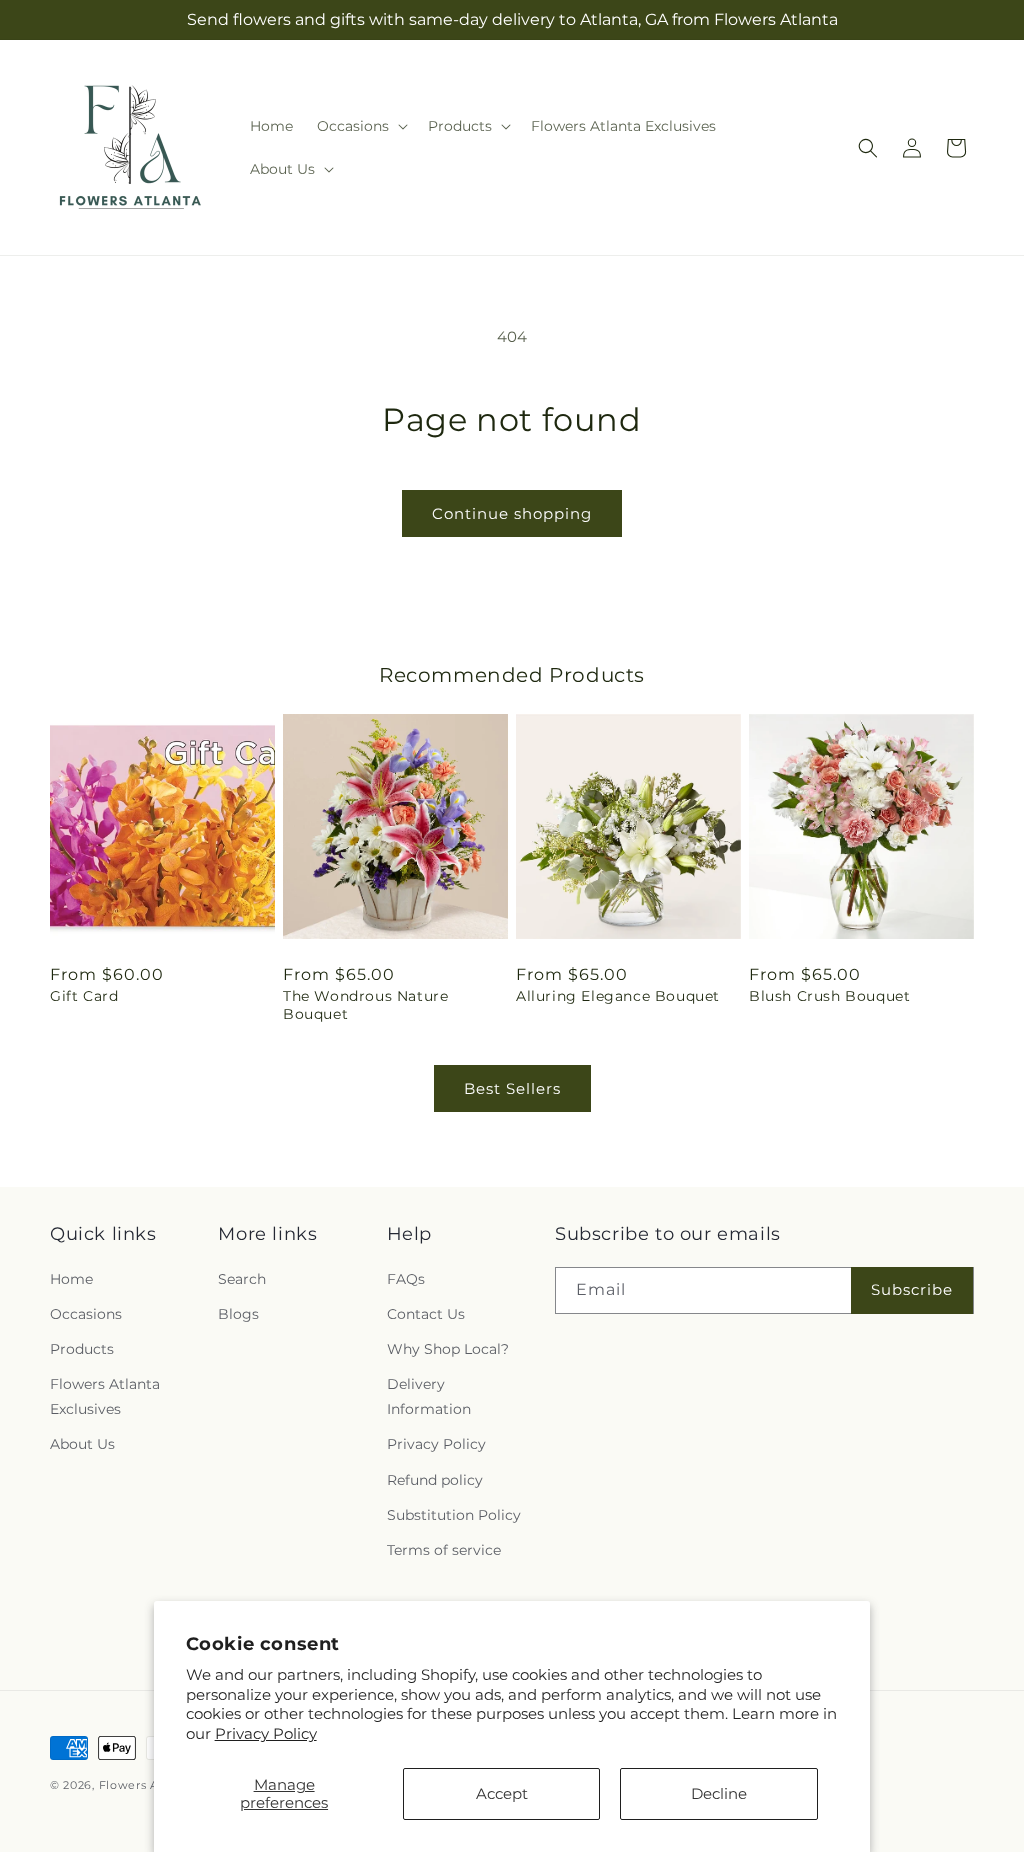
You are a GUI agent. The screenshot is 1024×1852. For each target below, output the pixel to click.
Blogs (238, 1314)
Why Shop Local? (448, 1349)
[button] (360, 126)
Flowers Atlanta (146, 1785)
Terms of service (444, 1550)
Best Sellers (512, 1088)
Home (71, 1279)
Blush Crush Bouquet (829, 996)
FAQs (406, 1279)
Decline (719, 1793)
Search (242, 1279)
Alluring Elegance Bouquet (618, 996)
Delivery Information (429, 1396)
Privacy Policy (266, 1733)
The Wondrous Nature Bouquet (365, 1005)
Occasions (86, 1314)
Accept (502, 1793)
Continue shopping (512, 513)
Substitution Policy (454, 1515)
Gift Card (84, 996)
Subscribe (912, 1289)
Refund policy (435, 1480)
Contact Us (426, 1314)
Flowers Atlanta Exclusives (105, 1396)
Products (82, 1349)
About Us (82, 1444)
